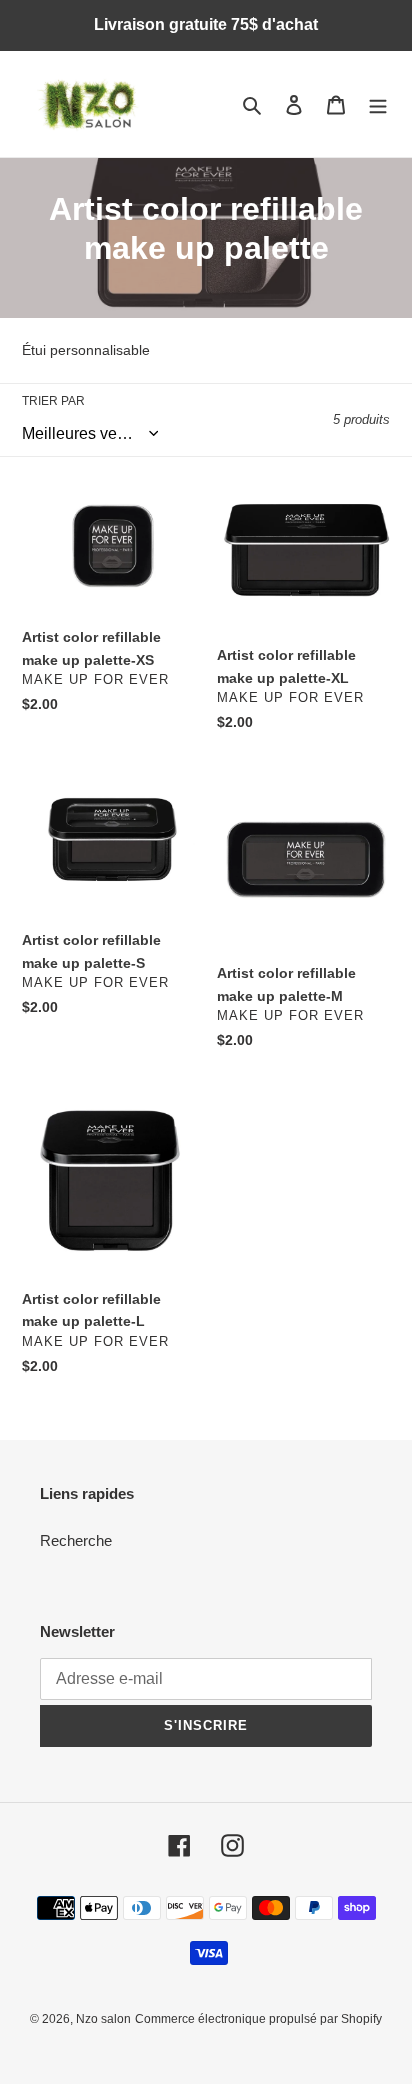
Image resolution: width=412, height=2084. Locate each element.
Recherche (76, 1540)
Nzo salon (103, 2019)
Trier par (53, 401)
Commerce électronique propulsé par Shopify (258, 2019)
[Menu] (378, 104)
